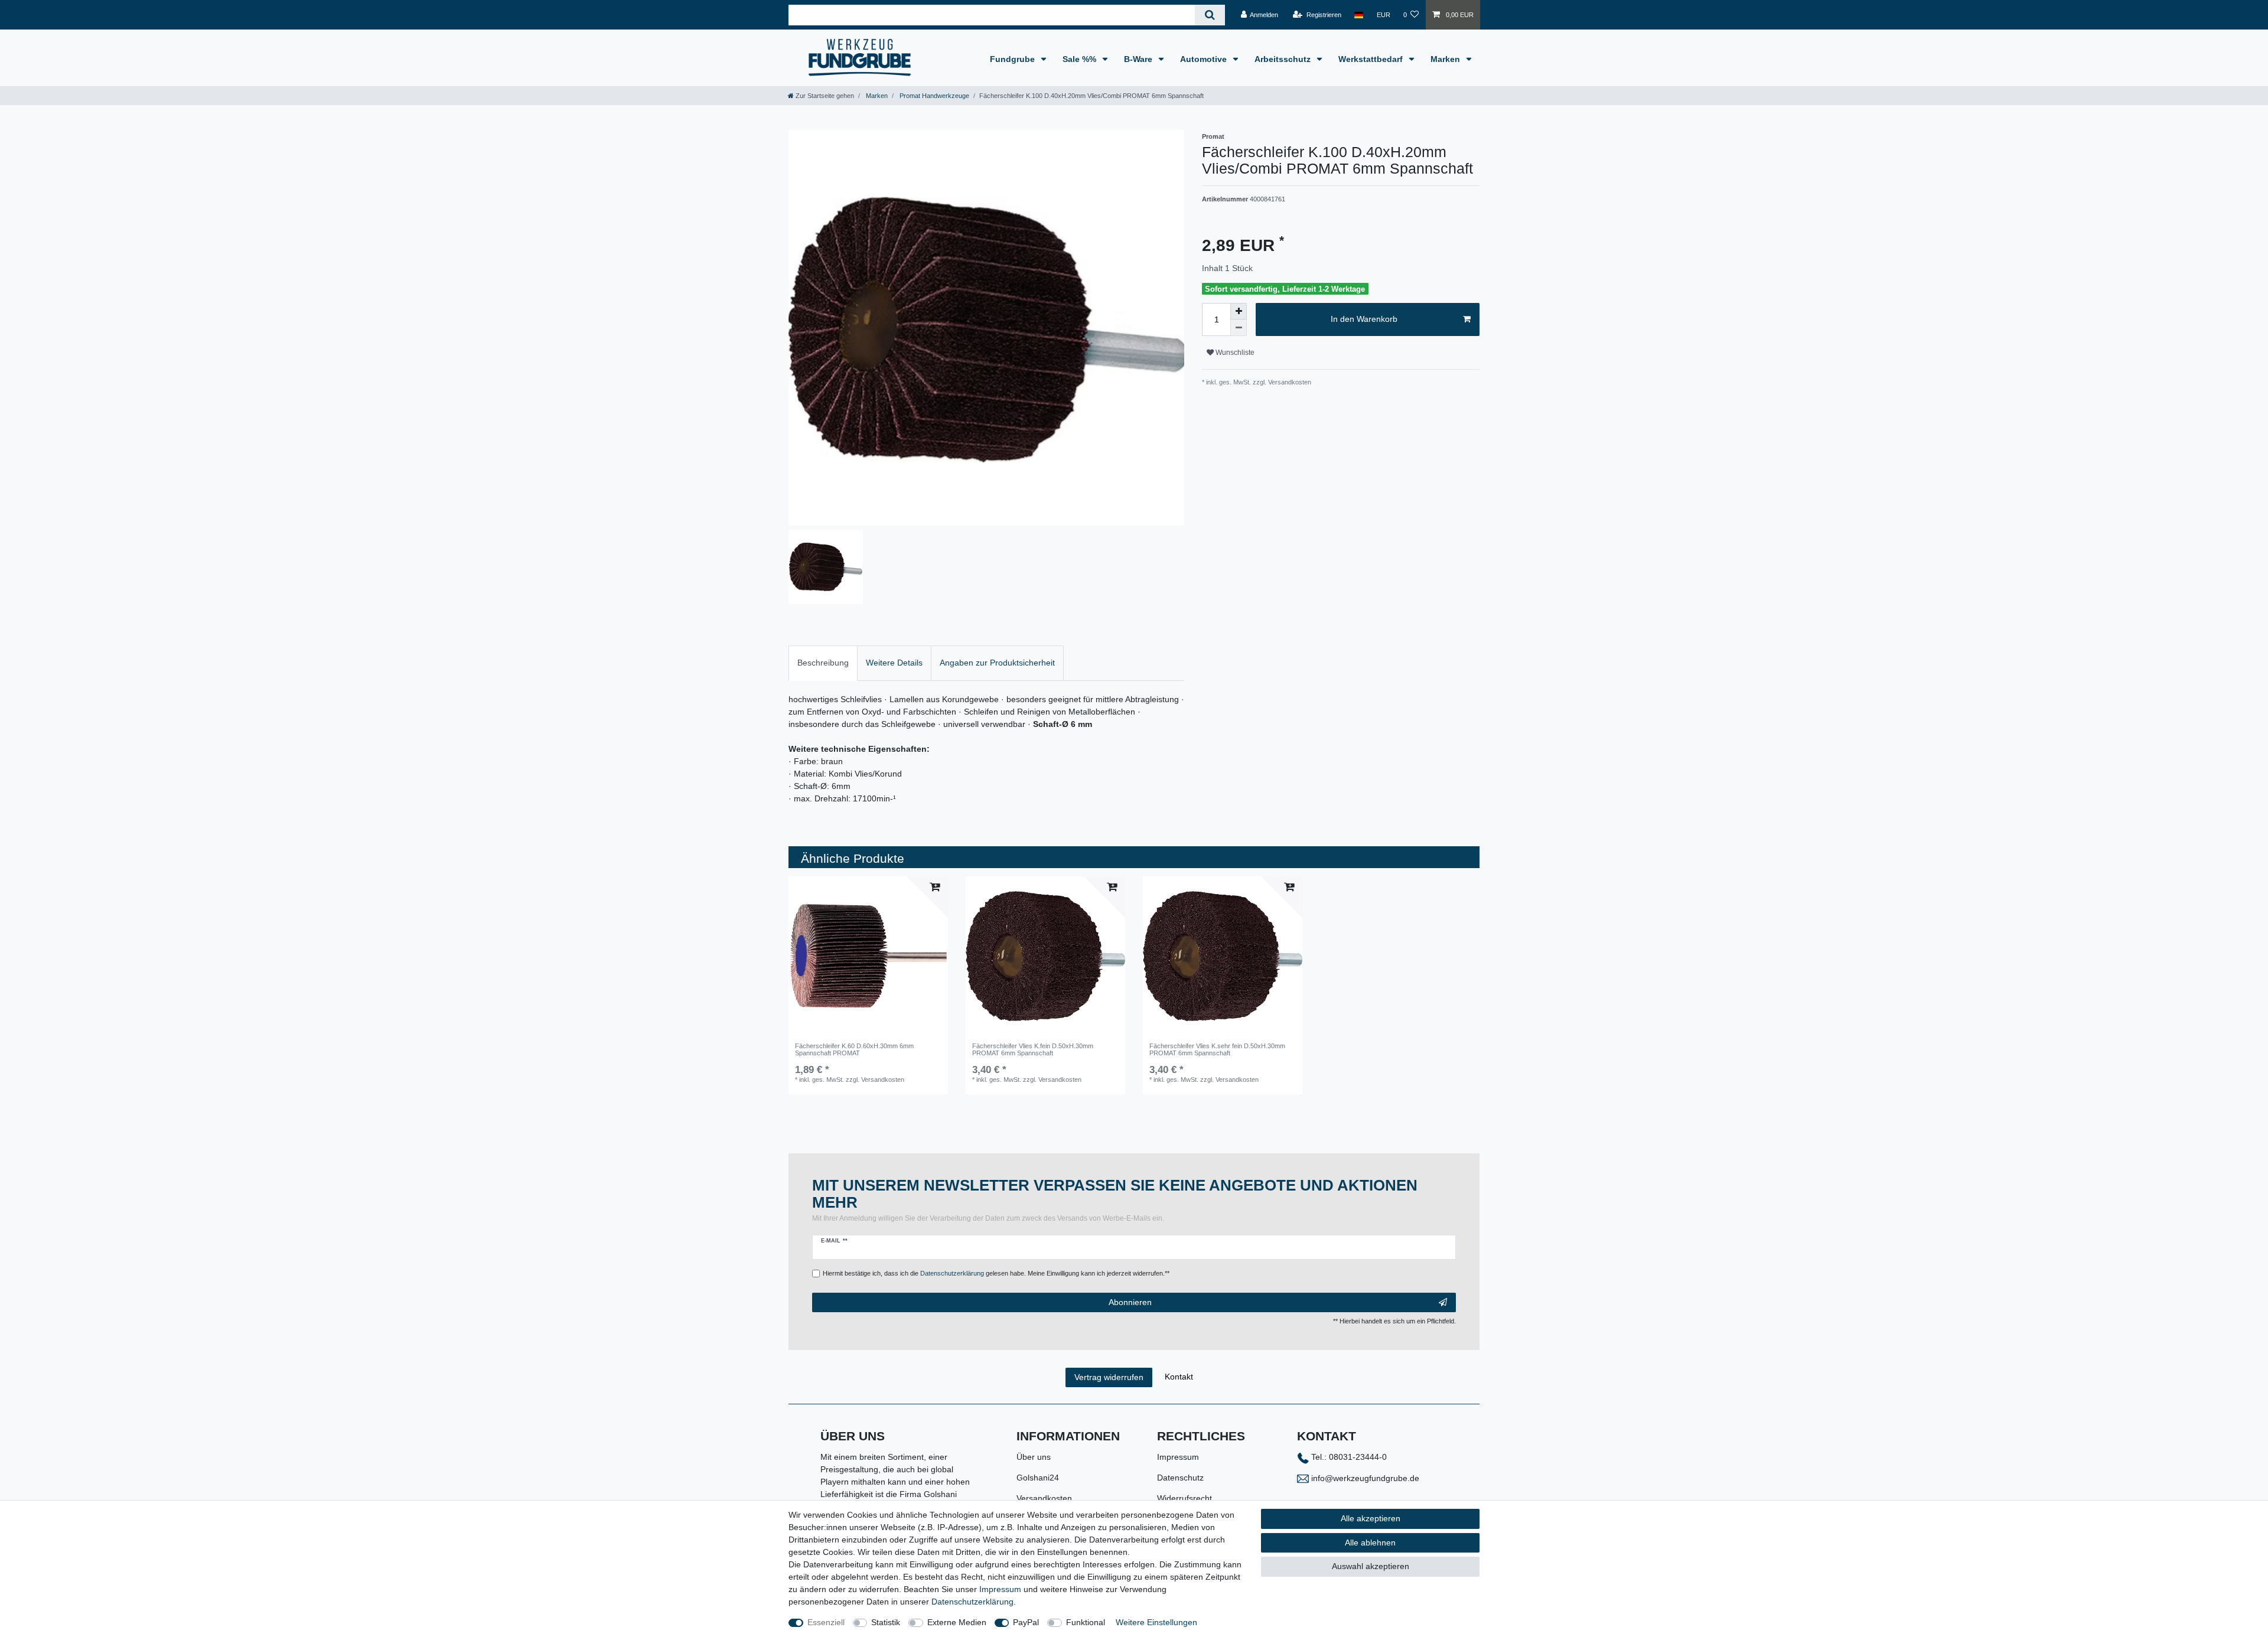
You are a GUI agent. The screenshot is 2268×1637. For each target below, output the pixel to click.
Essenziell (826, 1622)
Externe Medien (957, 1622)
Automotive (1205, 59)
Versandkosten (1044, 1498)
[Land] (1359, 15)
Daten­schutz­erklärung (972, 1602)
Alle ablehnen (1370, 1543)
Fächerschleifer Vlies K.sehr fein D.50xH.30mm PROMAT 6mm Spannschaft (1217, 1049)
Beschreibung (823, 663)
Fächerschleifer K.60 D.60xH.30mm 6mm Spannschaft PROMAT (854, 1049)
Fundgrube (1014, 59)
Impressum (1178, 1457)
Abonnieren (1130, 1302)
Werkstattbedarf (1372, 59)
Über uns (1034, 1457)
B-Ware (1139, 59)
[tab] (823, 663)
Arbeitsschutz (1284, 59)
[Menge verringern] (1239, 328)
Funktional (1086, 1622)
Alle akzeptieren (1371, 1518)
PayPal (1026, 1622)
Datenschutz (1180, 1478)
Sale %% (1081, 59)
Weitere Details (894, 663)
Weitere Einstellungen (1156, 1622)
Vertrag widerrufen (1109, 1377)
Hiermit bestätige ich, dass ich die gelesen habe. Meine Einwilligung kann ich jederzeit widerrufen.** (996, 1273)
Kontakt (1179, 1377)
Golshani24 (1038, 1478)
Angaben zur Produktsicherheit (997, 663)
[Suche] (1210, 15)
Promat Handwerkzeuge (933, 96)
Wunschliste (1234, 353)
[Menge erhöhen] (1239, 311)
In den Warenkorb (1364, 319)
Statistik (886, 1622)
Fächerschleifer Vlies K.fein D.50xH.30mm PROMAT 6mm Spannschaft (1033, 1049)
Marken (1446, 59)
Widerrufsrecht (1184, 1498)
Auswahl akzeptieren (1371, 1566)
